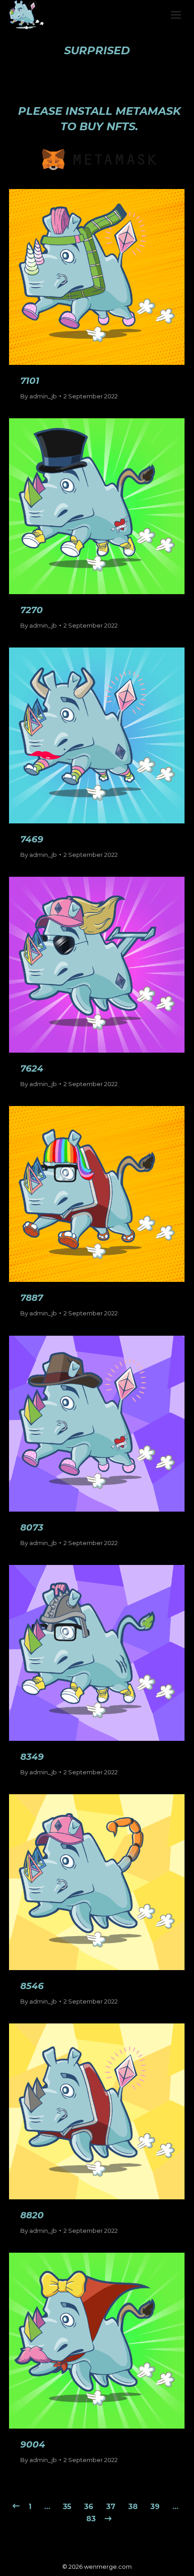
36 (89, 2507)
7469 (32, 839)
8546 (32, 1986)
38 (133, 2507)
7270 (32, 610)
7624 (32, 1068)
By (39, 396)
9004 (33, 2444)
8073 (32, 1527)
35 (67, 2507)
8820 (32, 2215)
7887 (32, 1298)
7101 (30, 381)
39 (155, 2507)
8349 (32, 1757)
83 (91, 2519)
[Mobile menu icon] (176, 15)
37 (111, 2507)
